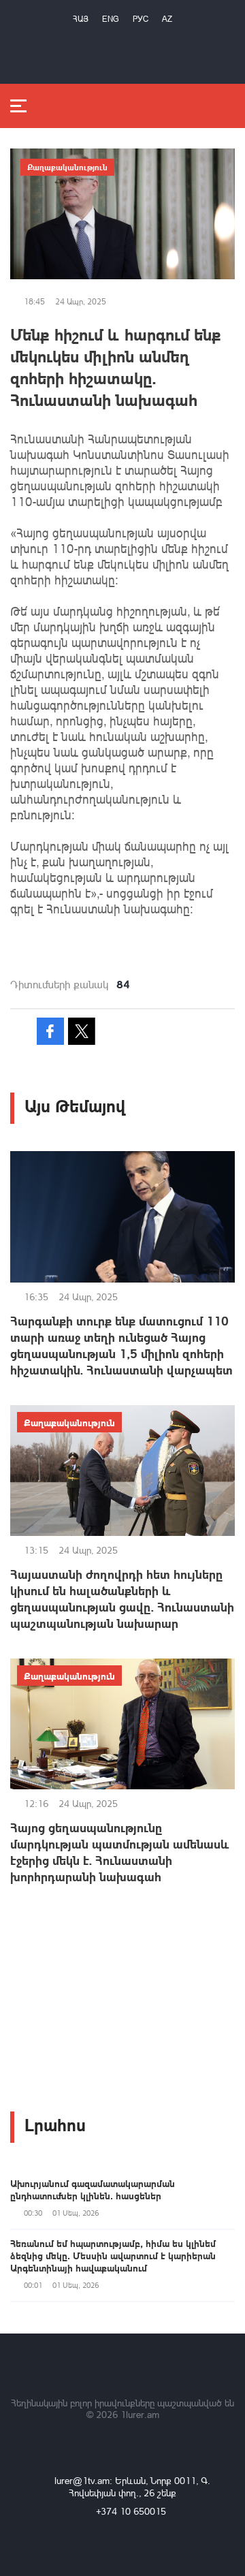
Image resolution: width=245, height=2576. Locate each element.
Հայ (81, 19)
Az (167, 19)
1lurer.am (140, 2414)
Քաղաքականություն (67, 167)
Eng (111, 19)
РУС (141, 19)
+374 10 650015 (131, 2511)
